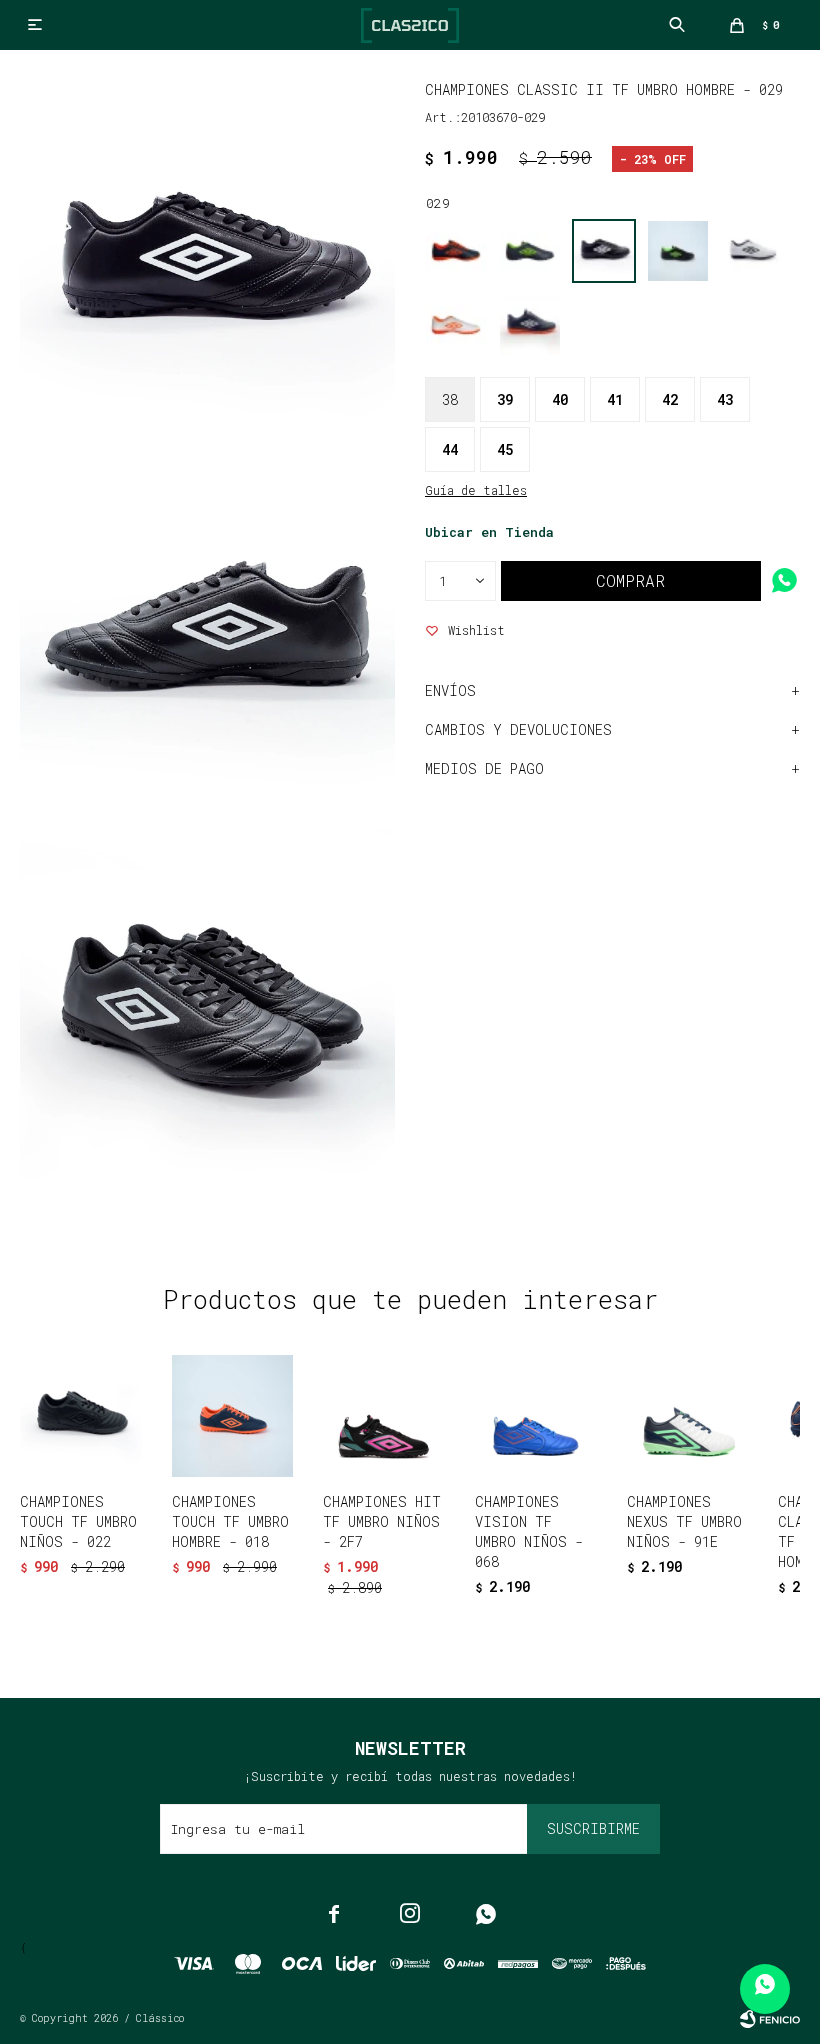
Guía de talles (476, 490)
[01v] (530, 251)
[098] (456, 325)
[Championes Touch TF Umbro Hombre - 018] (233, 1416)
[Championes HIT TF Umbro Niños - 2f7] (384, 1416)
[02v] (678, 251)
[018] (456, 251)
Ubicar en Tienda (489, 532)
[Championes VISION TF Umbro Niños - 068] (536, 1416)
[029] (604, 251)
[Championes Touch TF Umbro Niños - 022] (81, 1416)
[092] (752, 251)
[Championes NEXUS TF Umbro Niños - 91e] (688, 1416)
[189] (530, 325)
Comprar (630, 580)
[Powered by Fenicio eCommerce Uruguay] (770, 2019)
